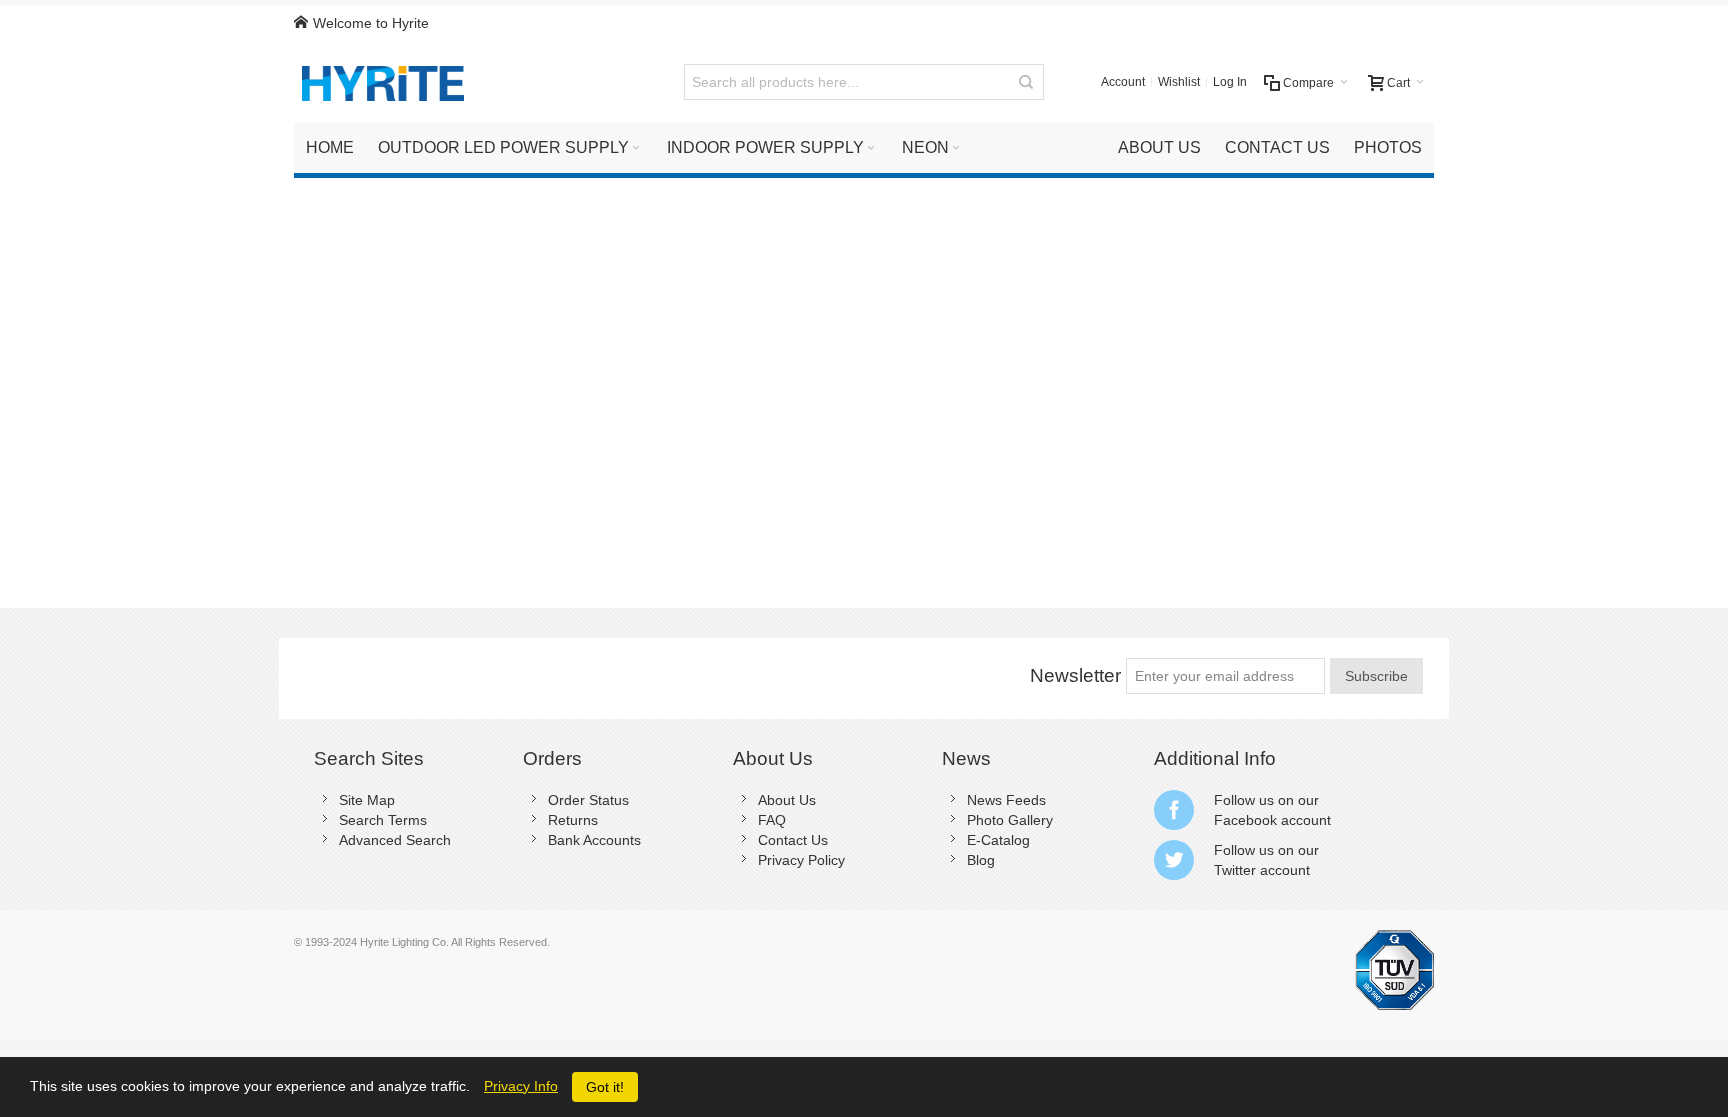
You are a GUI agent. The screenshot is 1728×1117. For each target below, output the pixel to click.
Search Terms (383, 820)
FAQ (772, 820)
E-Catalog (998, 840)
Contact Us (793, 840)
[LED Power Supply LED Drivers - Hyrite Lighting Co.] (390, 82)
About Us (787, 800)
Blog (981, 860)
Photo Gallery (1010, 820)
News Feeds (1006, 800)
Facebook (1245, 820)
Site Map (367, 800)
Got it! (605, 1087)
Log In (1230, 82)
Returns (573, 820)
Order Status (588, 800)
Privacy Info (521, 1086)
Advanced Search (395, 840)
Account (1123, 82)
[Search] (1026, 82)
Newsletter (1075, 675)
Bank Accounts (594, 840)
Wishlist (1179, 82)
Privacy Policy (801, 860)
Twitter (1235, 870)
